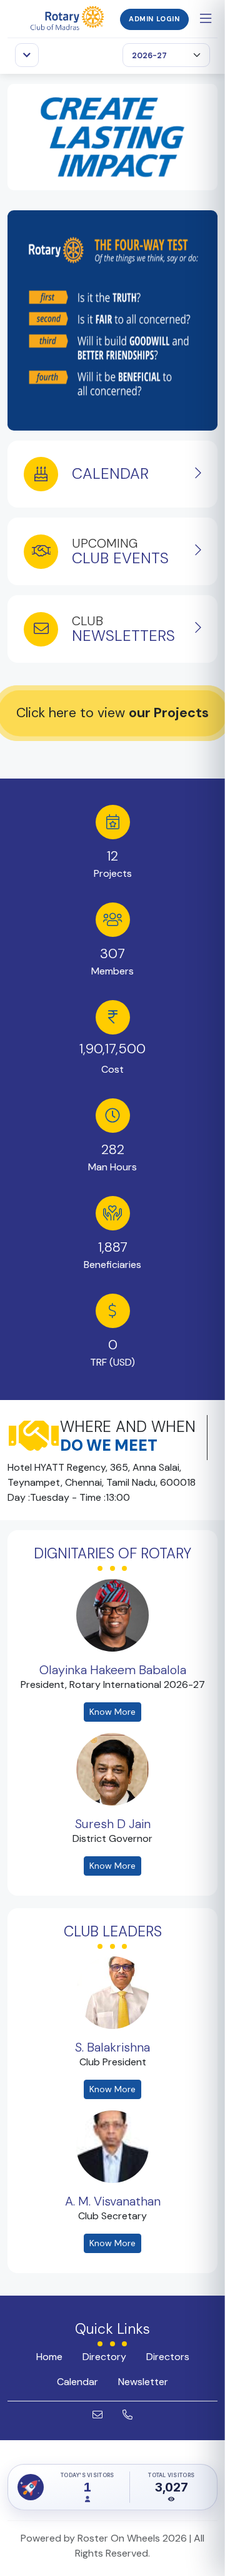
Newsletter (143, 2382)
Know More (112, 1712)
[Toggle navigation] (27, 55)
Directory (104, 2357)
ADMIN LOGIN (154, 19)
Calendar (77, 2382)
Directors (168, 2357)
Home (49, 2357)
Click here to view (112, 713)
